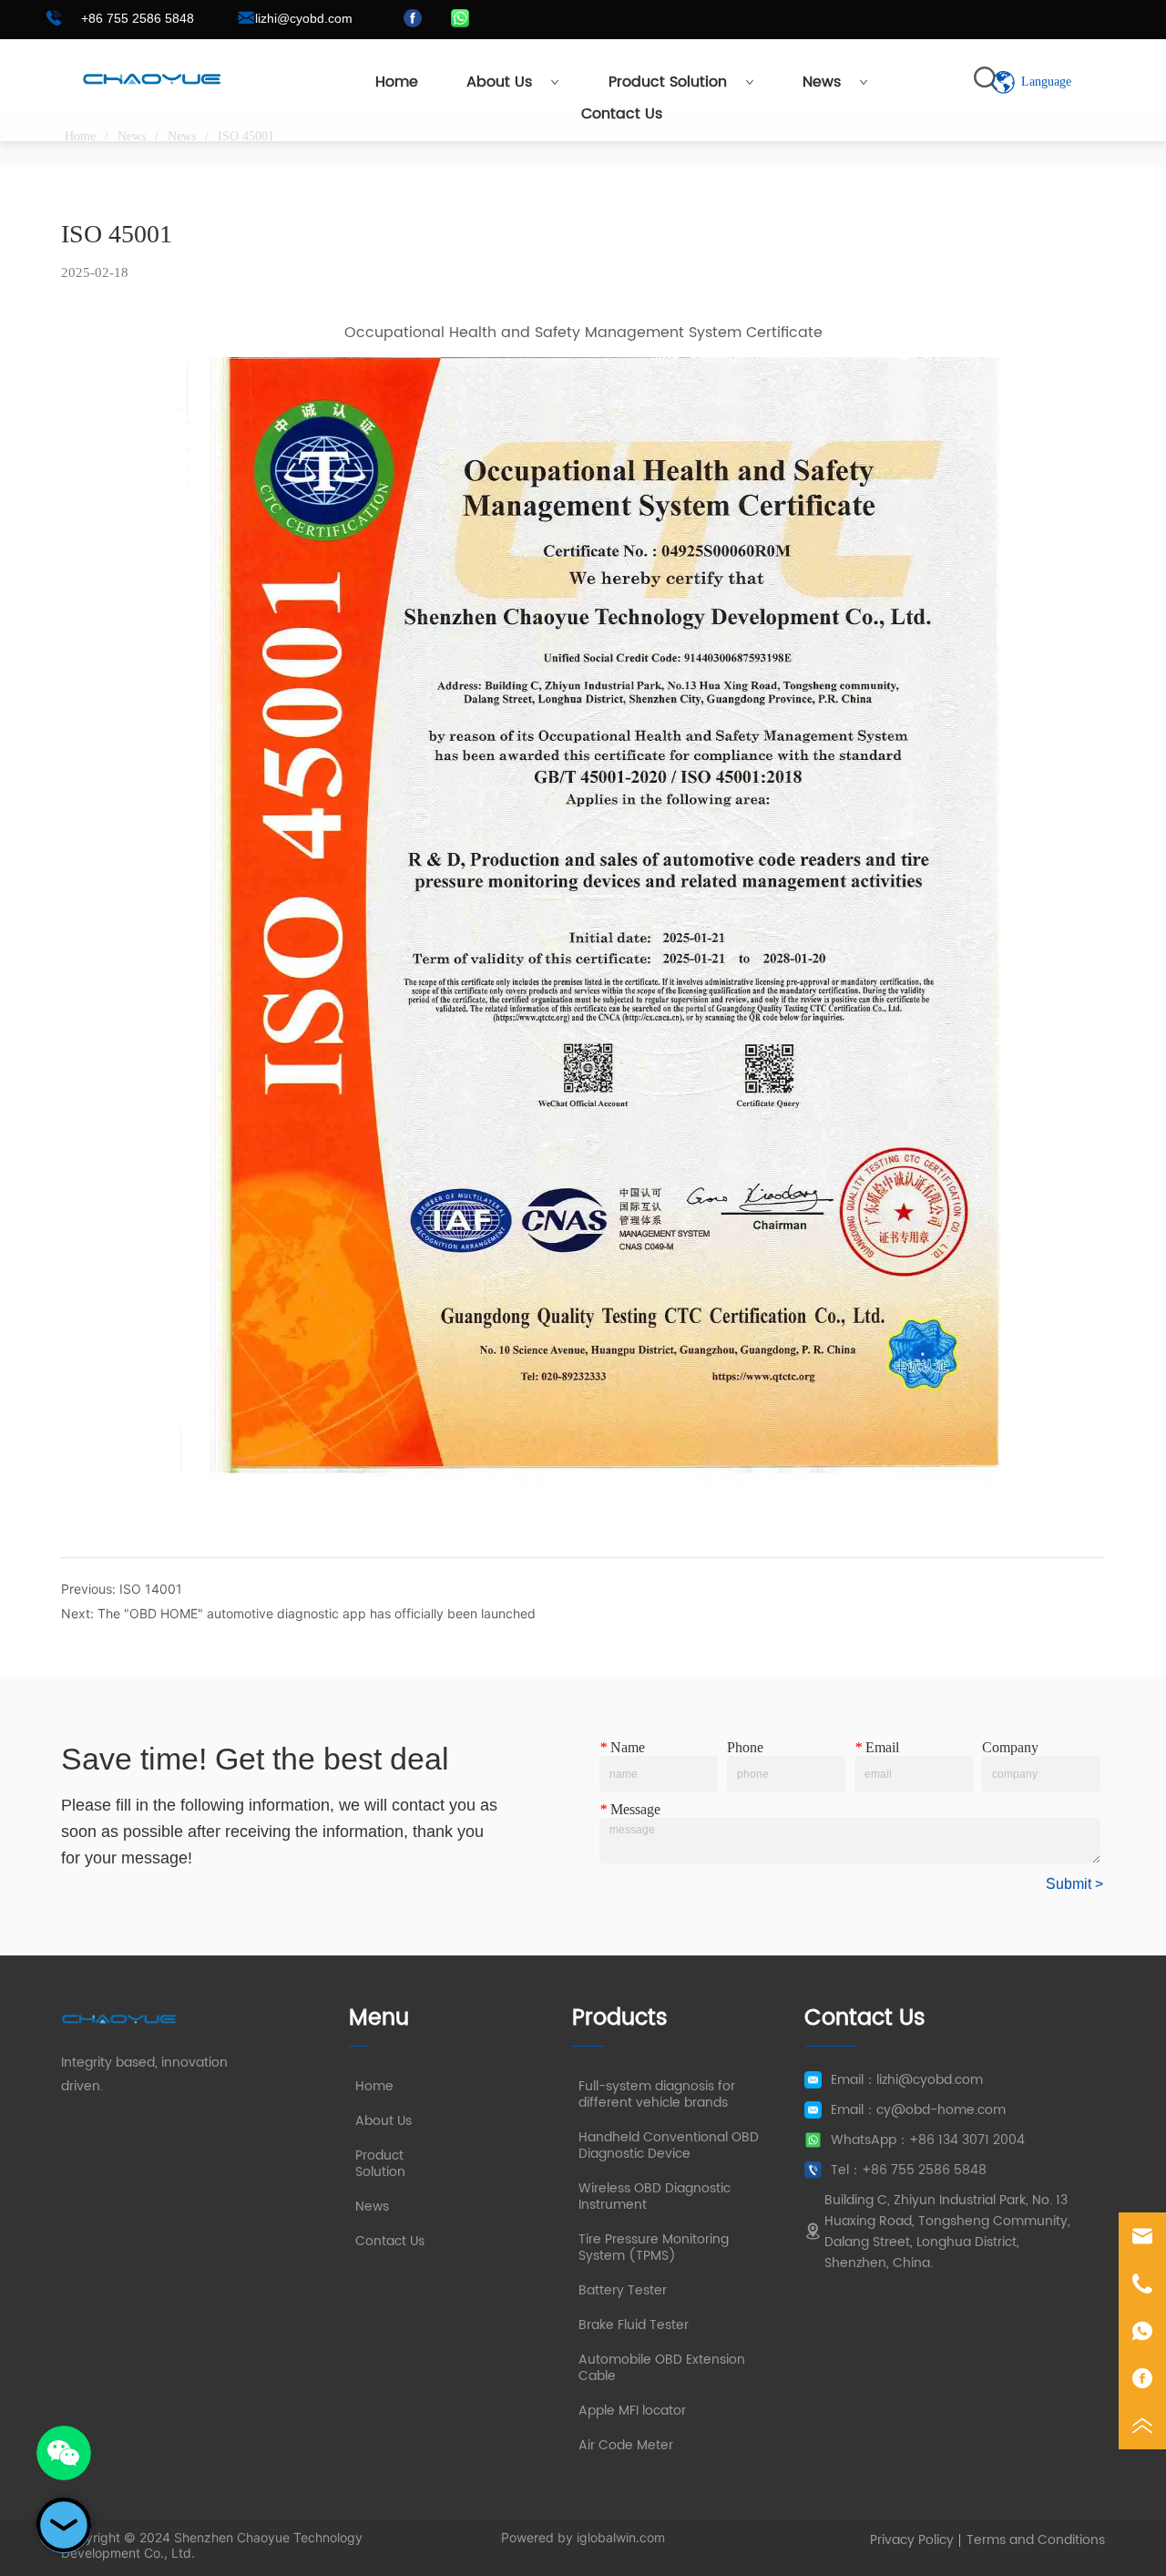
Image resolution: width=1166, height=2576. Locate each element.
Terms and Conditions (1036, 2540)
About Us (499, 82)
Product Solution (668, 82)
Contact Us (622, 114)
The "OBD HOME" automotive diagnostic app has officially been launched (317, 1613)
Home (397, 82)
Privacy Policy (912, 2540)
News (822, 82)
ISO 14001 (151, 1589)
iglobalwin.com (621, 2537)
